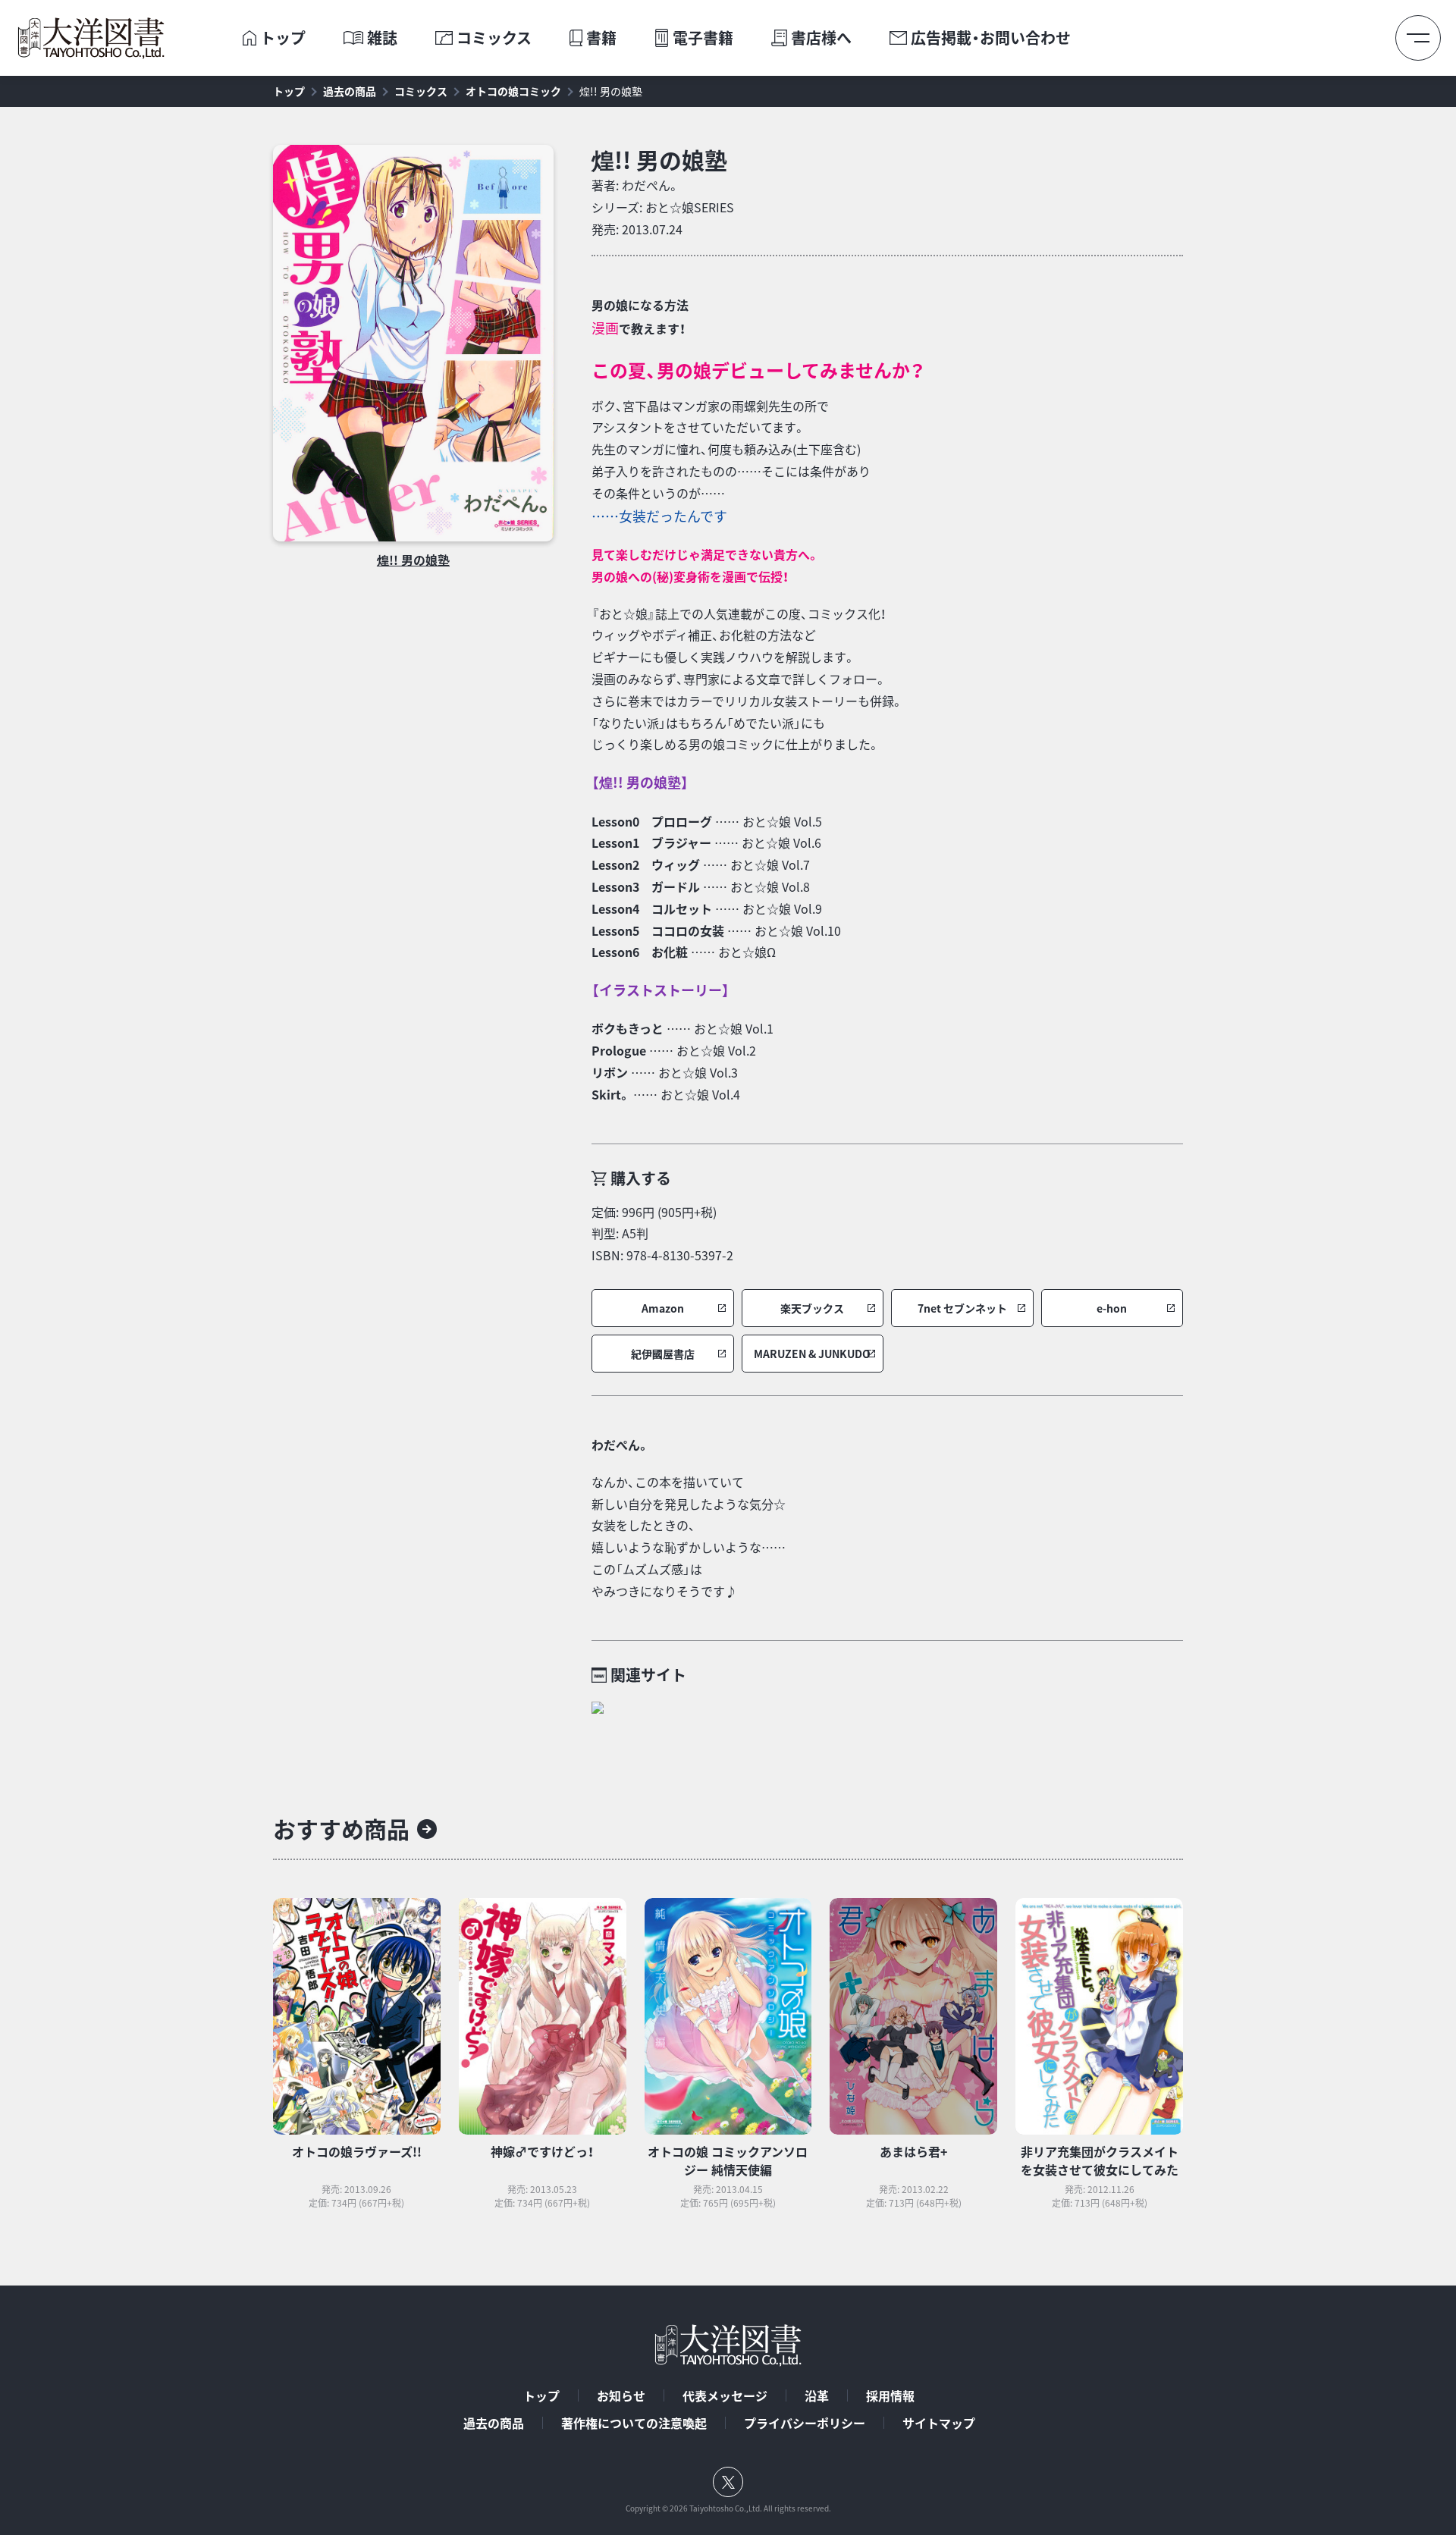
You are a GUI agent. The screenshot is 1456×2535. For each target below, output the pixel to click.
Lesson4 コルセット (652, 908)
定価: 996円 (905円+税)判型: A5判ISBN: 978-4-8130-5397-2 (662, 1234)
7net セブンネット (962, 1308)
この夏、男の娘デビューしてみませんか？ (758, 370)
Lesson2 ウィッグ (646, 864)
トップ (283, 38)
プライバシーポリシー (805, 2423)
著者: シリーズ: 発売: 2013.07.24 (663, 207)
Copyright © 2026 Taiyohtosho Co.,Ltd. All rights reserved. (728, 2508)
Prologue (619, 1050)
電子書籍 (703, 38)
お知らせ (621, 2395)
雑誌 (382, 38)
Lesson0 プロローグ (652, 821)
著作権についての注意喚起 (634, 2423)
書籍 (601, 38)
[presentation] (249, 38)
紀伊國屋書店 (663, 1354)
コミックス (494, 38)
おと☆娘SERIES (690, 207)
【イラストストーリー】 (661, 990)
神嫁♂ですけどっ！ (542, 2151)
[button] (663, 1308)
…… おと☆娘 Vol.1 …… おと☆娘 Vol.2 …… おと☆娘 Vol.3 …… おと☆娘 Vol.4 (682, 1061)
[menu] (1418, 38)
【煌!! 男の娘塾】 (640, 782)
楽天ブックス (812, 1308)
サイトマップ (939, 2423)
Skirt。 (611, 1094)
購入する (641, 1178)
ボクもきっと (628, 1028)
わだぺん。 (651, 185)
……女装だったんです (659, 516)
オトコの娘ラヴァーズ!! (357, 2151)
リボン (610, 1072)
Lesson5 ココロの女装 (658, 930)
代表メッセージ (725, 2395)
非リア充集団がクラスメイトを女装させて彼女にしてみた (1100, 2160)
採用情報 (890, 2395)
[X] (728, 2482)
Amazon (663, 1308)
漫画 (605, 328)
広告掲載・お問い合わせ (991, 38)
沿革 (817, 2395)
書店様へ (821, 38)
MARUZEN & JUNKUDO (812, 1354)
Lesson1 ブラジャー (651, 842)
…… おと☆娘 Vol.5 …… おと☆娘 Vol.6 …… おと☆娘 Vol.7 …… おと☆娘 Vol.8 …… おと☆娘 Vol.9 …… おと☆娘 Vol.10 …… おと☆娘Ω (716, 887)
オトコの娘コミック (513, 91)
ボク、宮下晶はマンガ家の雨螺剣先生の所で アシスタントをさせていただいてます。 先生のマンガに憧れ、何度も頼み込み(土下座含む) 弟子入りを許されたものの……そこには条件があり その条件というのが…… (731, 461)
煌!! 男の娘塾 (611, 91)
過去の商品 (350, 91)
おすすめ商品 (341, 1829)
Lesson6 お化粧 (640, 952)
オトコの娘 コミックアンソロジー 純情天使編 (728, 2160)
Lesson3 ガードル (646, 886)
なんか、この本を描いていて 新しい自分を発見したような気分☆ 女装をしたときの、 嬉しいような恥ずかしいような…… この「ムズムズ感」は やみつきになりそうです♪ (689, 1536)
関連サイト (648, 1675)
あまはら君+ (913, 2151)
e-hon (1112, 1308)
